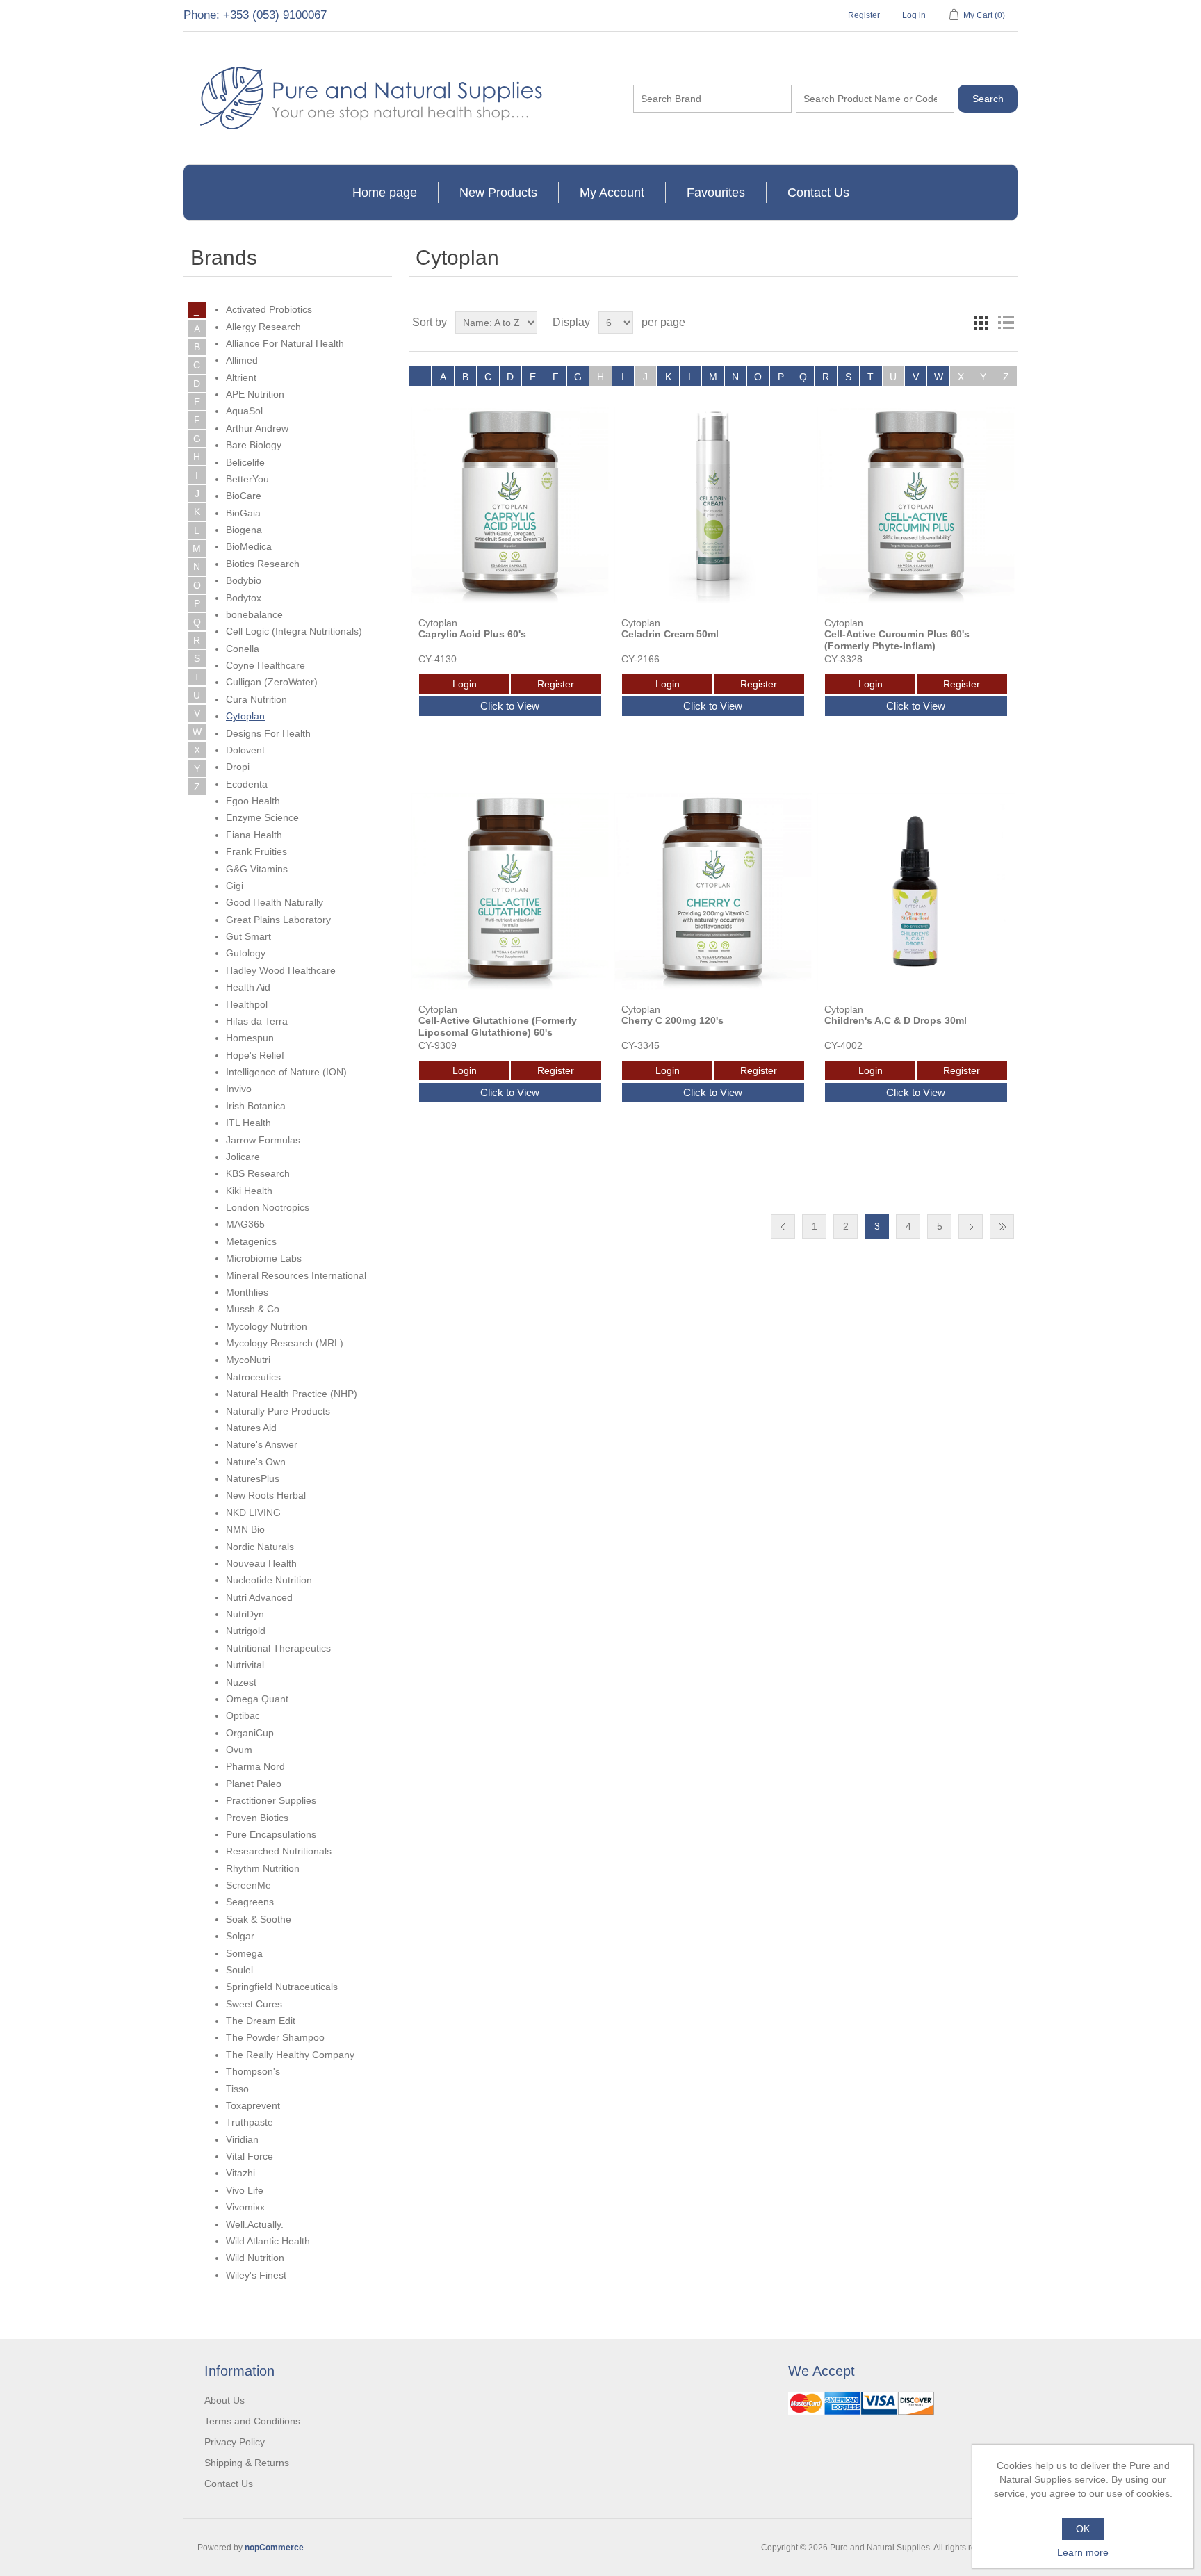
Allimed (242, 360)
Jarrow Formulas (263, 1140)
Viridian (242, 2139)
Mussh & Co (253, 1309)
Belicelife (245, 462)
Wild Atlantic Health (268, 2241)
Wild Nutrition (255, 2258)
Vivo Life (245, 2190)
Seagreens (250, 1902)
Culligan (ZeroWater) (272, 682)
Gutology (246, 953)
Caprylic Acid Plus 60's (472, 634)
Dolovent (245, 750)
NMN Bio (245, 1529)
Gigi (235, 886)
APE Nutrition (255, 394)
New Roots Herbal (266, 1495)
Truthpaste (250, 2122)
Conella (243, 649)
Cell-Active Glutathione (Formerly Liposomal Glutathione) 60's (498, 1026)
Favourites (716, 193)
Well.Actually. (255, 2224)
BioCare (244, 496)
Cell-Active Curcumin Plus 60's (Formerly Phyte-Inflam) (897, 640)
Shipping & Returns (247, 2463)
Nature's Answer (262, 1444)
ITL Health (248, 1123)
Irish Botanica (256, 1106)
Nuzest (241, 1682)
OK (1083, 2529)
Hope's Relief (255, 1055)
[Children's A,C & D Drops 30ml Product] (916, 891)
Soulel (239, 1970)
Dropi (238, 767)
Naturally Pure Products (278, 1411)
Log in (914, 15)
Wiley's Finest (256, 2275)
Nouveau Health (261, 1563)
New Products (498, 193)
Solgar (240, 1936)
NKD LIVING (253, 1513)
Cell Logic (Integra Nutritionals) (294, 631)
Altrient (241, 377)
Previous (783, 1226)
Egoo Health (253, 801)
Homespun (250, 1038)
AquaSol (244, 411)
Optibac (243, 1715)
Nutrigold (246, 1631)
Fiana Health (254, 835)
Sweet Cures (254, 2004)
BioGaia (243, 513)
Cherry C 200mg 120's (672, 1020)
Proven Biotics (257, 1818)
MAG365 (245, 1224)
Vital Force (250, 2156)
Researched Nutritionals (279, 1851)
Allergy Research (263, 327)
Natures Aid (251, 1428)
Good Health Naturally (275, 902)
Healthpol (247, 1004)
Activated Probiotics (269, 309)
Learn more (1083, 2552)
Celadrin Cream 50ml (670, 634)
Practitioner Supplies (271, 1800)
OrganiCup (250, 1733)
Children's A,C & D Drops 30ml (896, 1020)
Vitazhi (240, 2173)
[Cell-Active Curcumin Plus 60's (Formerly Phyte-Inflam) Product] (916, 505)
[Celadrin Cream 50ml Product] (713, 505)
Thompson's (253, 2071)
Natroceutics (253, 1377)
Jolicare (243, 1157)
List (1006, 323)
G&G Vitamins (257, 869)
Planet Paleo (254, 1784)
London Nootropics (268, 1207)
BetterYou (247, 479)
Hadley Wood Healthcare (281, 970)
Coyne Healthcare (265, 665)
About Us (224, 2400)
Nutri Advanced (259, 1597)
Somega (244, 1953)
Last (1002, 1226)
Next (971, 1226)
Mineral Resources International (296, 1275)
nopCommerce (274, 2548)
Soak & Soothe (259, 1919)
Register (864, 15)
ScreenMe (248, 1885)
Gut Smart (248, 936)
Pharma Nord (255, 1766)
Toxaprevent (253, 2105)
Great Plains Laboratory (278, 920)
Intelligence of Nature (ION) (286, 1072)
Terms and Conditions (252, 2421)
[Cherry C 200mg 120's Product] (713, 891)
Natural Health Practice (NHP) (292, 1394)
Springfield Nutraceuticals (282, 1987)
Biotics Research (263, 564)
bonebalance (254, 614)
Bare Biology (254, 445)
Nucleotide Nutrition (269, 1580)
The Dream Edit (261, 2021)
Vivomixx (245, 2207)
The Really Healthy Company (290, 2055)
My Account (612, 193)
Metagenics (251, 1241)
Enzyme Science (262, 817)
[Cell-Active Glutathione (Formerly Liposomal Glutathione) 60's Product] (510, 891)
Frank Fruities (256, 851)
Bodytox (244, 598)
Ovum (239, 1750)
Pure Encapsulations (271, 1834)
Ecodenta (247, 784)
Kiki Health (249, 1191)
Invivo (239, 1089)
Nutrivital (245, 1665)
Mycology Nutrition (267, 1326)
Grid (981, 323)
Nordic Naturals (260, 1547)
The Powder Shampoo (275, 2037)
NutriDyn (245, 1614)
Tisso (237, 2089)
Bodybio (244, 580)
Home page (385, 193)
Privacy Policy (235, 2442)
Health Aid (248, 987)
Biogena (244, 530)
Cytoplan (245, 716)
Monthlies (247, 1292)
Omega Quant (257, 1699)
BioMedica (249, 546)
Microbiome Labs (264, 1258)
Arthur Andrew (257, 428)
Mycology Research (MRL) (285, 1343)
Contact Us (818, 193)
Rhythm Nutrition (263, 1868)
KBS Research (258, 1173)
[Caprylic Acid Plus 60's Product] (510, 505)
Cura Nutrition (256, 699)
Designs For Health (268, 733)
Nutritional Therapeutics (278, 1648)
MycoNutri (248, 1360)
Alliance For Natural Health (285, 343)
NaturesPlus (253, 1478)
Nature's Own (256, 1462)
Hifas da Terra (257, 1021)
